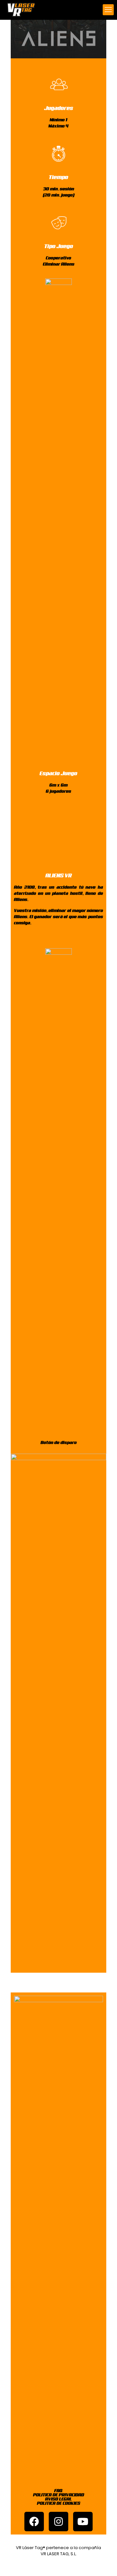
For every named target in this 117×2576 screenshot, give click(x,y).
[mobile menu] (108, 10)
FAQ (58, 2491)
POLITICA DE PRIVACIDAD (59, 2495)
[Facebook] (34, 2522)
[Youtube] (83, 2522)
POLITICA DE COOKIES (59, 2503)
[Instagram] (58, 2522)
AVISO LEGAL (58, 2499)
